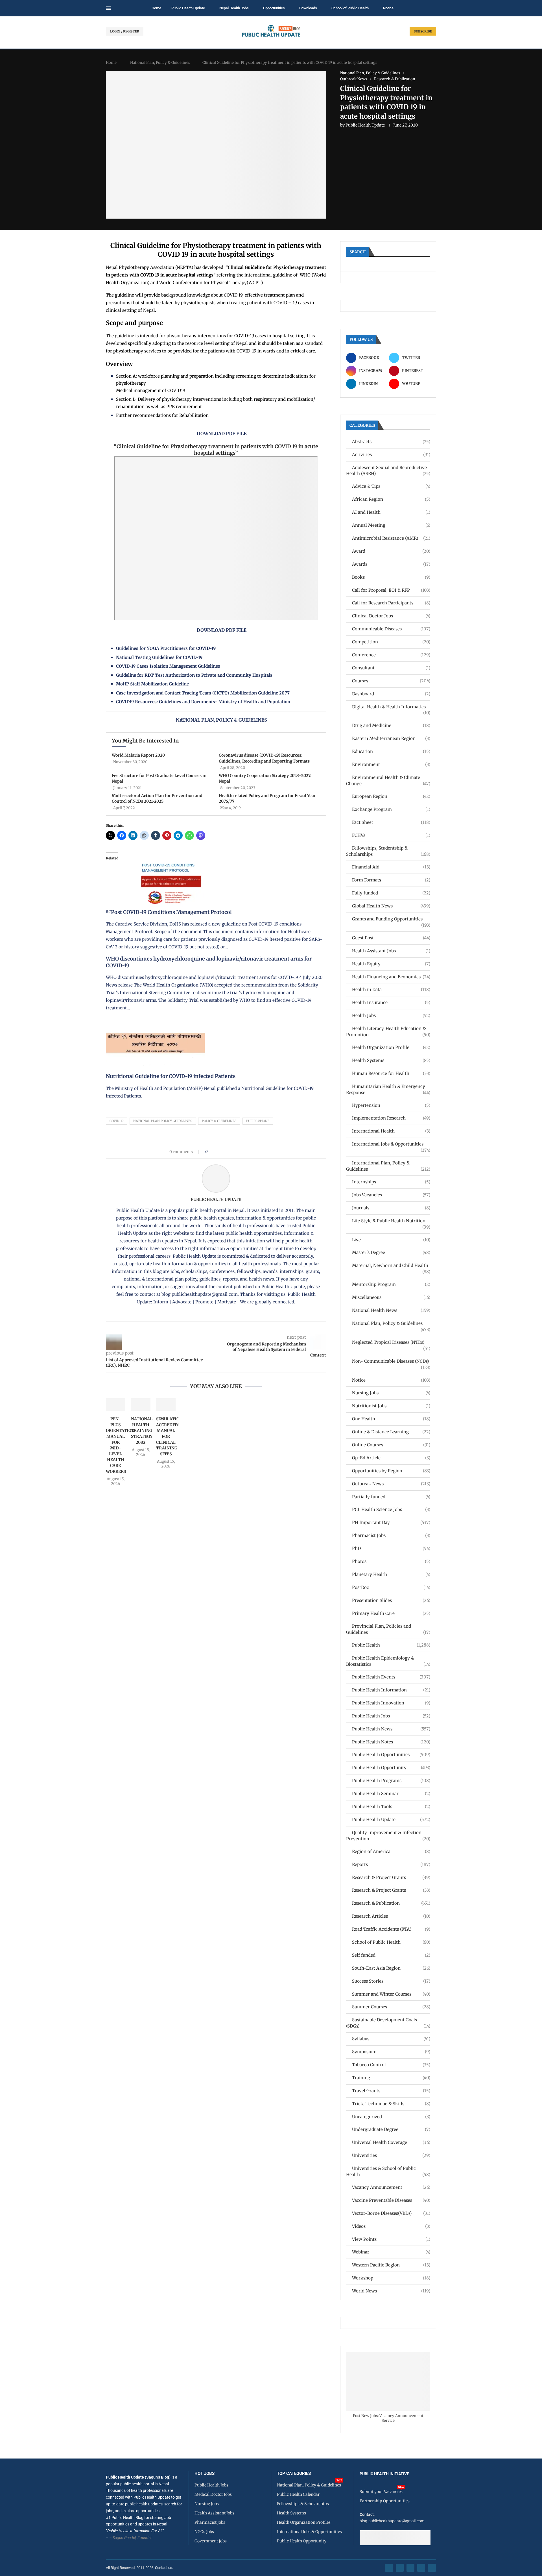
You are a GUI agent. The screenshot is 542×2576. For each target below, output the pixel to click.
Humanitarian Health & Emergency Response (388, 1089)
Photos (391, 1561)
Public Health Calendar (298, 2494)
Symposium (391, 2052)
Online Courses (391, 1445)
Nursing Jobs (391, 1393)
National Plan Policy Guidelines (163, 1121)
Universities (391, 2155)
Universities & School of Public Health (388, 2171)
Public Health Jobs (391, 1716)
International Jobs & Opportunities (391, 1144)
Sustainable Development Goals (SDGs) (388, 2023)
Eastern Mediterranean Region (391, 738)
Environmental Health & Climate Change (388, 780)
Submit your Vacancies (381, 2492)
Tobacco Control (391, 2065)
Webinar (391, 2252)
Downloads (308, 8)
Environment (391, 764)
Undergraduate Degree (391, 2129)
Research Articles (391, 1916)
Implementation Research (391, 1118)
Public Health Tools (391, 1807)
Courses (391, 681)
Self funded (391, 1955)
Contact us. (164, 2568)
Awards (391, 564)
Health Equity (391, 964)
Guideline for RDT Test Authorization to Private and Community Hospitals (194, 675)
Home (156, 8)
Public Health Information (391, 1690)
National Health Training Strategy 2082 (142, 1430)
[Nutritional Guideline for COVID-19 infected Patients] (155, 1020)
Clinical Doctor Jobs (391, 616)
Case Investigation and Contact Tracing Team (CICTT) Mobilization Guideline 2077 (203, 693)
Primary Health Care (391, 1613)
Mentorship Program (391, 1284)
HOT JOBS (205, 2474)
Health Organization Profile (391, 1047)
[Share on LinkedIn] (227, 1152)
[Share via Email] (260, 1152)
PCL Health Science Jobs (391, 1509)
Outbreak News (391, 1484)
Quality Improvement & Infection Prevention (388, 1836)
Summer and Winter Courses (391, 1994)
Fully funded (391, 893)
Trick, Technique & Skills (391, 2104)
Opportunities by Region (391, 1471)
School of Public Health (350, 8)
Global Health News (391, 906)
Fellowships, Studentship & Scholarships (388, 851)
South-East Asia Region (391, 1968)
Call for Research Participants (391, 603)
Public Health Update (188, 8)
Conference (391, 655)
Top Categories (294, 2474)
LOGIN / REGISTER (125, 31)
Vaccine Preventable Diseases (391, 2200)
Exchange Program (391, 809)
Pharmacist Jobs (391, 1535)
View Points (391, 2239)
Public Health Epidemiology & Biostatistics (388, 1661)
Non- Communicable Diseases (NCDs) (391, 1361)
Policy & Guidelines (219, 1121)
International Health (391, 1131)
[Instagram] (410, 2568)
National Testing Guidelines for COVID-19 (159, 657)
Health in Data (391, 989)
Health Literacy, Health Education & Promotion (388, 1032)
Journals (391, 1208)
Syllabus (391, 2039)
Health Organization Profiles (304, 2522)
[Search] (433, 8)
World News (391, 2291)
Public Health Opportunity (391, 1768)
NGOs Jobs (204, 2532)
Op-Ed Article (391, 1458)
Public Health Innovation (391, 1703)
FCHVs (391, 835)
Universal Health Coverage (391, 2142)
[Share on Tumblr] (232, 1152)
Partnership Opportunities (385, 2501)
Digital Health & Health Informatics (391, 707)
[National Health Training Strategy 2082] (141, 1405)
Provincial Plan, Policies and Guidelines (388, 1629)
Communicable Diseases (391, 629)
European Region (391, 796)
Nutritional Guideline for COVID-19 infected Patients (171, 1076)
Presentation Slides (391, 1600)
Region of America (391, 1851)
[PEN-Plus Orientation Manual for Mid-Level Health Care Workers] (116, 1405)
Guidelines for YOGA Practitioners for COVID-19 (166, 648)
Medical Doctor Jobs (213, 2494)
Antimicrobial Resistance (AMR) (391, 538)
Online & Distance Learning (391, 1432)
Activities (391, 455)
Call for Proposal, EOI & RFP (391, 590)
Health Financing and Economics (391, 977)
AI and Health (391, 512)
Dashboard (391, 694)
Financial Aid (391, 867)
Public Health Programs (391, 1781)
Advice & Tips (391, 486)
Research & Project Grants (391, 1877)
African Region (391, 499)
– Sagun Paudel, (123, 2538)
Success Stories (391, 1981)
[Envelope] (432, 2568)
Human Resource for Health (391, 1073)
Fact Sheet (391, 822)
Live (391, 1240)
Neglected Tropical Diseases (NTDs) (391, 1343)
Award (391, 551)
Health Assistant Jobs (391, 951)
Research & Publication (391, 1903)
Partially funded (391, 1497)
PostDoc (391, 1587)
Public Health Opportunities (391, 1755)
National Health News (391, 1310)
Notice (388, 8)
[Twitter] (400, 2568)
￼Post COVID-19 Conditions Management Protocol (169, 912)
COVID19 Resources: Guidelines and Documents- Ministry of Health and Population (203, 702)
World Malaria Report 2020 (138, 755)
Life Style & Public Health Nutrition (391, 1221)
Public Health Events (391, 1677)
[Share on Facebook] (214, 1152)
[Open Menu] (108, 8)
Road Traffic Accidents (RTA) (391, 1929)
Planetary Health (391, 1574)
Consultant (391, 668)
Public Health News (391, 1729)
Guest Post (391, 938)
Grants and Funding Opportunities (391, 919)
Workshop (391, 2278)
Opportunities (274, 8)
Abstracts (391, 442)
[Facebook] (389, 2568)
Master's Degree (391, 1252)
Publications (258, 1121)
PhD (391, 1548)
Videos (391, 2226)
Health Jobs (391, 1015)
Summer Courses (391, 2007)
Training (391, 2078)
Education (391, 751)
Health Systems (391, 1060)
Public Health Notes (391, 1742)
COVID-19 (117, 1121)
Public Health (391, 1645)
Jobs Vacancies (391, 1195)
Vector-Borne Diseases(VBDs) (391, 2213)
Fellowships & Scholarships (303, 2504)
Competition (391, 642)
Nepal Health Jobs (234, 8)
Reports (391, 1864)
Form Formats (391, 880)
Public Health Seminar (391, 1794)
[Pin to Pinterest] (221, 1152)
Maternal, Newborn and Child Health (391, 1266)
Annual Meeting (391, 525)
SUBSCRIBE (423, 31)
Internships (391, 1182)
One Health (391, 1419)
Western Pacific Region (391, 2265)
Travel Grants (391, 2091)
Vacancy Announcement (391, 2187)
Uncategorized (391, 2117)
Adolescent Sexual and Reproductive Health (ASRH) (388, 471)
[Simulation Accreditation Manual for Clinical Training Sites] (166, 1405)
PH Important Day (391, 1522)
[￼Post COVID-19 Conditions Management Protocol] (168, 856)
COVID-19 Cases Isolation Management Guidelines (168, 666)
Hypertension (391, 1105)
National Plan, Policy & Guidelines (160, 63)
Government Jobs (211, 2541)
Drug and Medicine (391, 725)
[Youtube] (421, 2568)
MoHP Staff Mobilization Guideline (152, 684)
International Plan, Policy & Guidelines (388, 1166)
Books (391, 577)
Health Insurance (391, 1002)
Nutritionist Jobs (391, 1406)
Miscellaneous (391, 1297)
